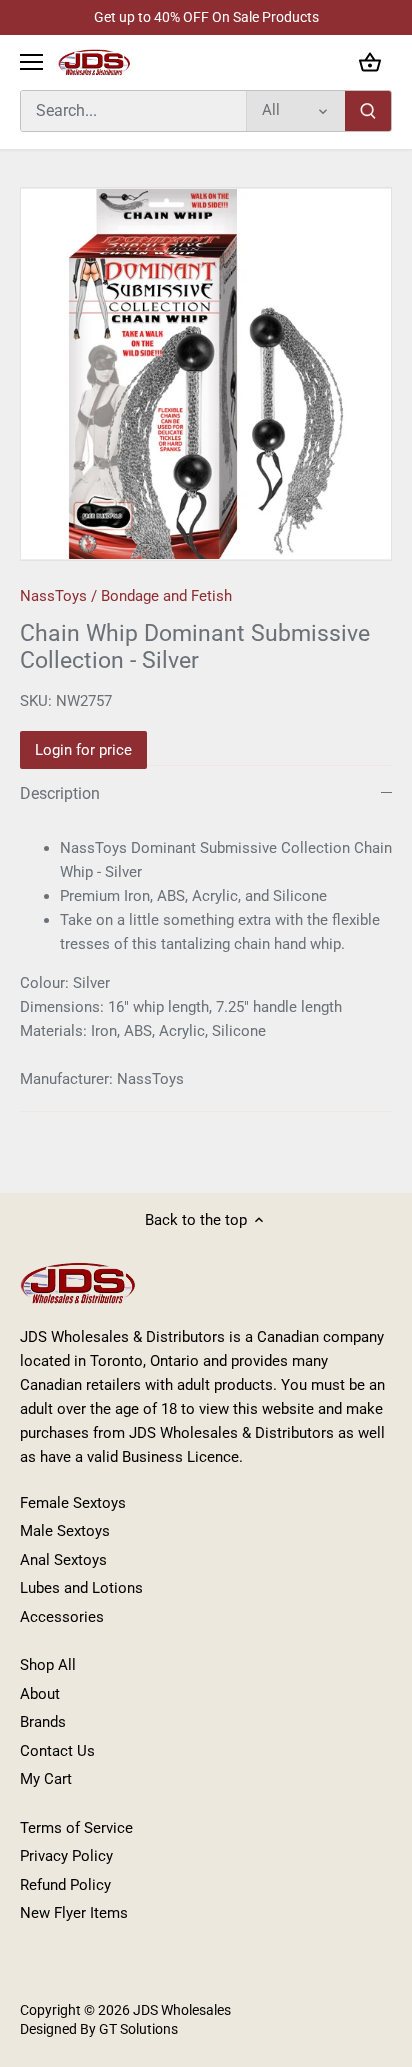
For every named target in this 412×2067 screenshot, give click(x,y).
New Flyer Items (74, 1913)
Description (60, 793)
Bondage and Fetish (166, 596)
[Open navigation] (31, 62)
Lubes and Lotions (81, 1588)
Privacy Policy (66, 1856)
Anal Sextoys (63, 1560)
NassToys (53, 596)
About (40, 1694)
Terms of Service (76, 1828)
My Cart (46, 1779)
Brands (43, 1722)
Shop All (48, 1665)
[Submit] (368, 111)
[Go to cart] (370, 62)
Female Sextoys (73, 1503)
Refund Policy (65, 1885)
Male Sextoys (65, 1531)
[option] (206, 374)
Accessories (62, 1617)
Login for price (83, 750)
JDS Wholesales (182, 2010)
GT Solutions (137, 2029)
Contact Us (57, 1751)
